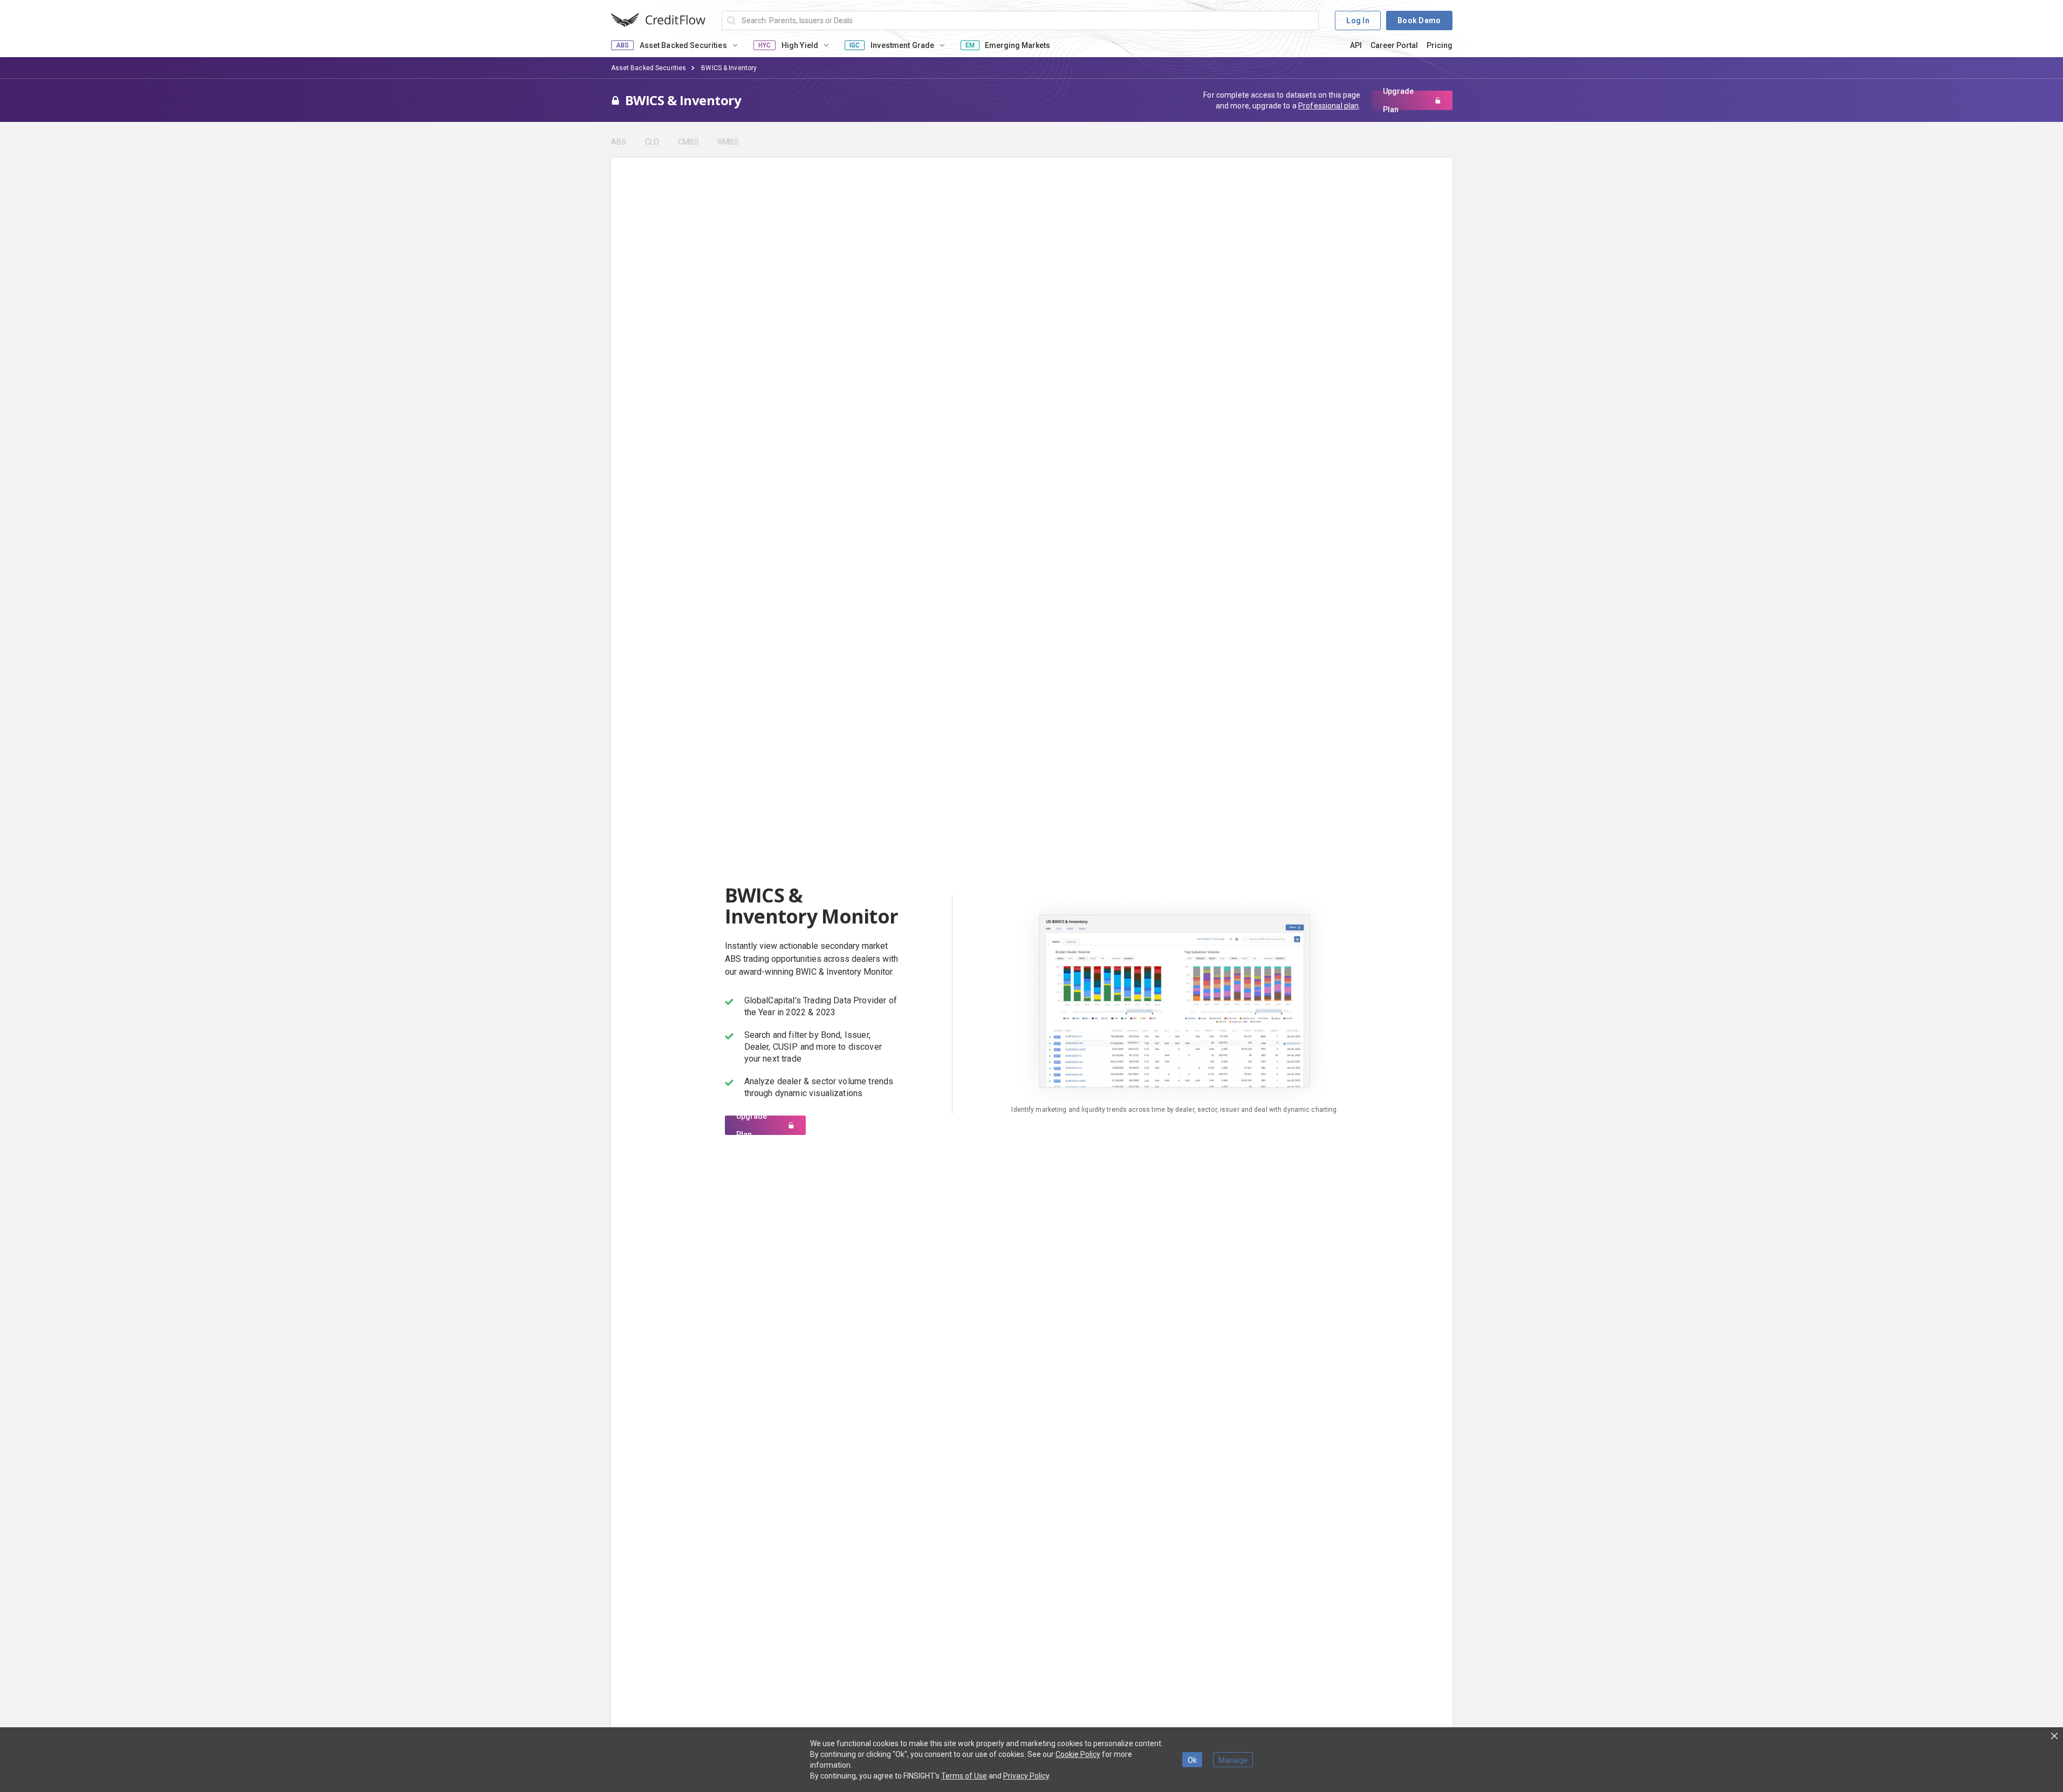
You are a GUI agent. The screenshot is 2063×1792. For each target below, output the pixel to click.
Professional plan (1328, 106)
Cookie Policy (1078, 1754)
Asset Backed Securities (649, 68)
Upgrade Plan (1398, 100)
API (1356, 45)
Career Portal (1394, 45)
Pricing (1440, 45)
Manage (1233, 1760)
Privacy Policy (1026, 1776)
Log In (1358, 20)
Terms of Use (964, 1776)
